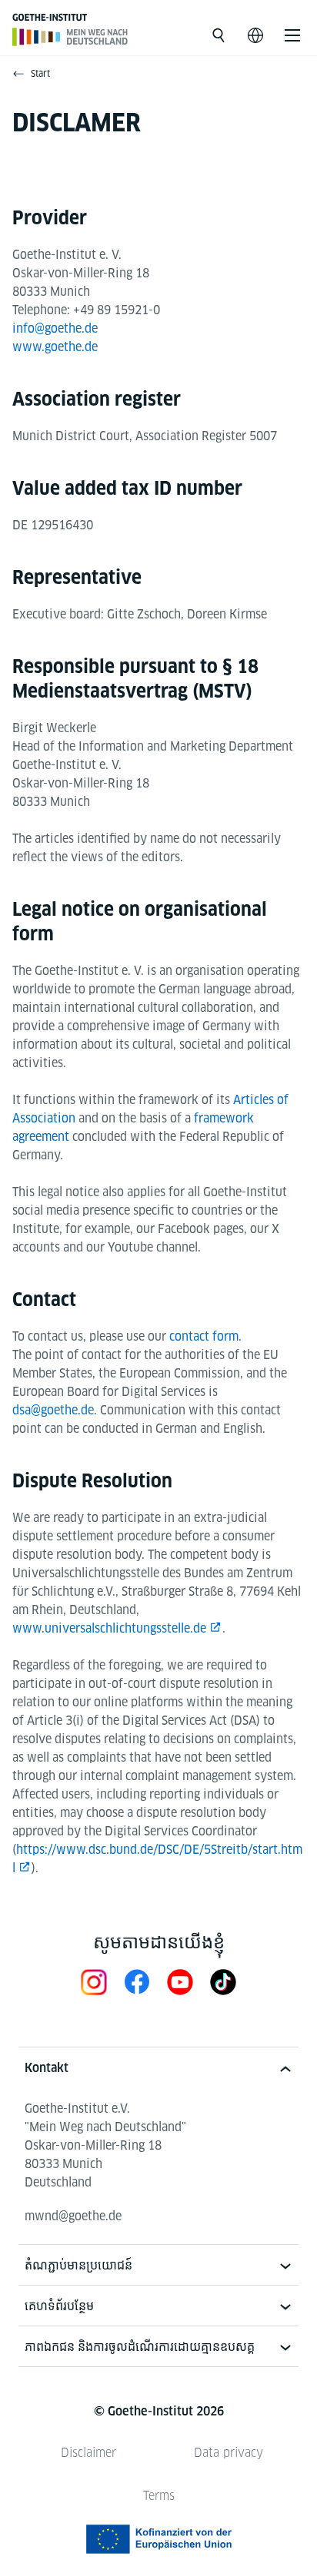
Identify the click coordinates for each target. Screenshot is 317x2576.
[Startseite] (70, 36)
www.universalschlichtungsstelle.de (109, 1628)
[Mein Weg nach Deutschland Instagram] (94, 1982)
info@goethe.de (55, 328)
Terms (159, 2496)
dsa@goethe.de (53, 1410)
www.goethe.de (55, 347)
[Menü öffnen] (292, 35)
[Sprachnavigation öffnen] (255, 35)
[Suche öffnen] (219, 35)
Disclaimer (88, 2453)
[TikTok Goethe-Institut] (223, 1982)
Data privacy (229, 2453)
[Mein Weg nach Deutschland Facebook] (137, 1982)
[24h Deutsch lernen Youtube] (180, 1982)
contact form (204, 1336)
